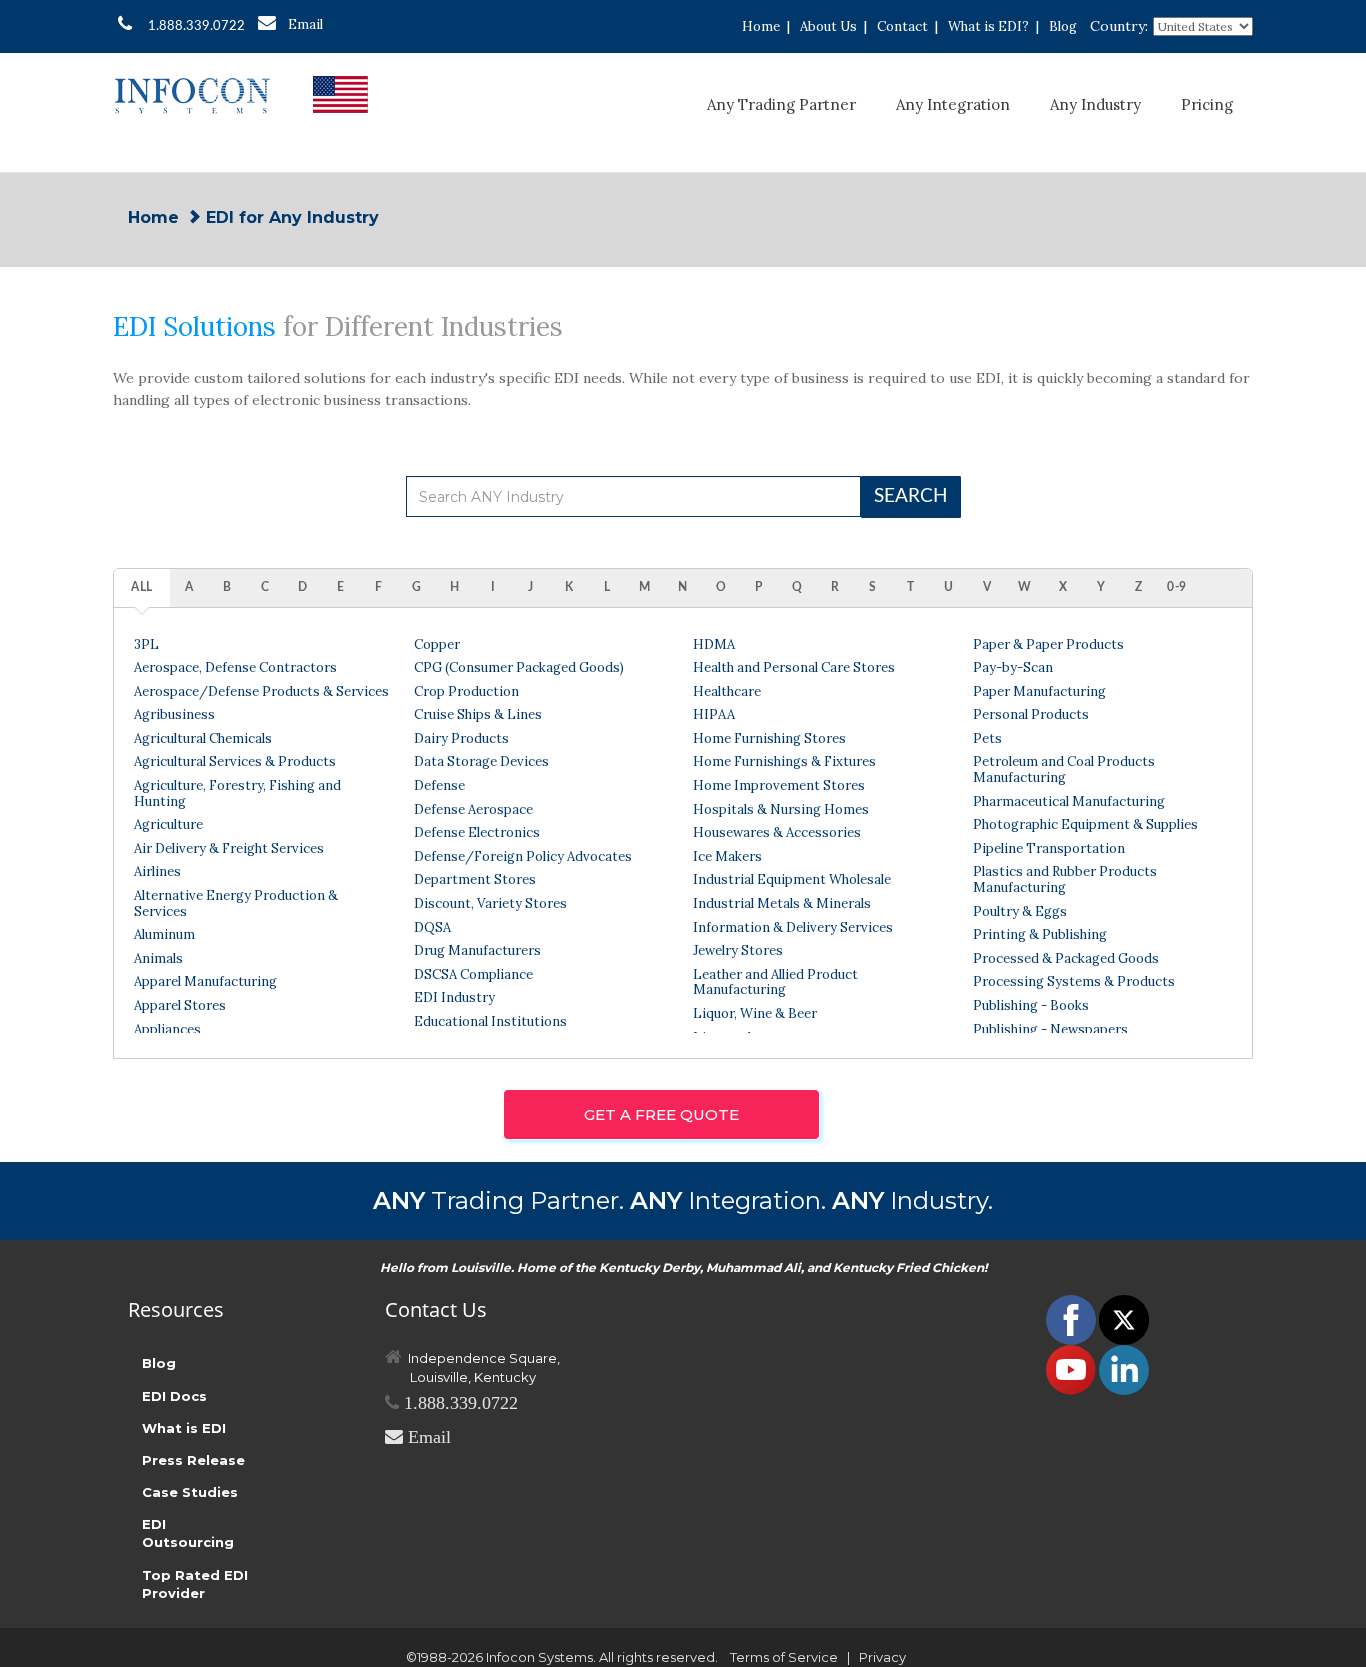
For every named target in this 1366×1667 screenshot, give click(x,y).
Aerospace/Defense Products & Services (261, 691)
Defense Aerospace (473, 809)
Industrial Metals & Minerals (782, 903)
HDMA (714, 644)
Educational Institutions (490, 1021)
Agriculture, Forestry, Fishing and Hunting (237, 793)
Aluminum (164, 934)
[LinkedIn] (1124, 1369)
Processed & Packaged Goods (1066, 958)
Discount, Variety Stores (490, 903)
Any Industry (1095, 104)
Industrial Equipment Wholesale (792, 879)
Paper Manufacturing (1039, 691)
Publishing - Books (1031, 1005)
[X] (1124, 1319)
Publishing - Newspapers (1050, 1029)
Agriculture (168, 824)
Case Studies (190, 1492)
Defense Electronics (477, 832)
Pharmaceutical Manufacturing (1069, 801)
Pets (987, 738)
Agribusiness (174, 714)
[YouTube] (1072, 1369)
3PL (146, 644)
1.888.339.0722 (196, 26)
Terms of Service (784, 1657)
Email (305, 24)
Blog (1063, 26)
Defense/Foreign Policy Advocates (523, 856)
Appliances (167, 1029)
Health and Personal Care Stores (794, 667)
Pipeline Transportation (1049, 848)
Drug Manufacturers (477, 950)
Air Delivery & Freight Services (229, 848)
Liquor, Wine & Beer (755, 1013)
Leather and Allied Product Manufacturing (775, 982)
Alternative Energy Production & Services (236, 903)
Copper (437, 644)
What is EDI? (988, 26)
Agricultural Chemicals (203, 738)
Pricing (1207, 104)
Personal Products (1031, 714)
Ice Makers (727, 856)
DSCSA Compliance (473, 974)
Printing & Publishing (1040, 934)
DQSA (432, 927)
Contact (902, 26)
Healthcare (727, 691)
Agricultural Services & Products (235, 761)
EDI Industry (454, 997)
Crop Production (466, 691)
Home (761, 26)
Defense (439, 785)
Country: (1119, 26)
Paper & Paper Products (1048, 644)
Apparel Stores (180, 1005)
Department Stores (475, 879)
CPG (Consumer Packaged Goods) (519, 667)
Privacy (882, 1657)
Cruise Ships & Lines (478, 714)
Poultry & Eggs (1020, 911)
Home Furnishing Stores (769, 738)
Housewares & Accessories (777, 832)
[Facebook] (1072, 1319)
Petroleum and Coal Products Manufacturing (1064, 769)
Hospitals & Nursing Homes (781, 809)
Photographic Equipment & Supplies (1085, 824)
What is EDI (184, 1428)
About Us (828, 26)
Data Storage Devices (481, 761)
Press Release (193, 1460)
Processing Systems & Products (1074, 981)
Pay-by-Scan (1013, 667)
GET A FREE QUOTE (661, 1114)
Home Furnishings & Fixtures (784, 761)
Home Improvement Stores (779, 785)
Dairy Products (461, 738)
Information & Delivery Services (793, 927)
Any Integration (953, 104)
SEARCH (911, 496)
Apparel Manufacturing (205, 981)
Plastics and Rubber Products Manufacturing (1065, 879)
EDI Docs (174, 1396)
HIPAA (714, 714)
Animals (158, 958)
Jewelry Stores (738, 950)
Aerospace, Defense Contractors (235, 667)
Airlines (157, 871)
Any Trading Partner (781, 104)
